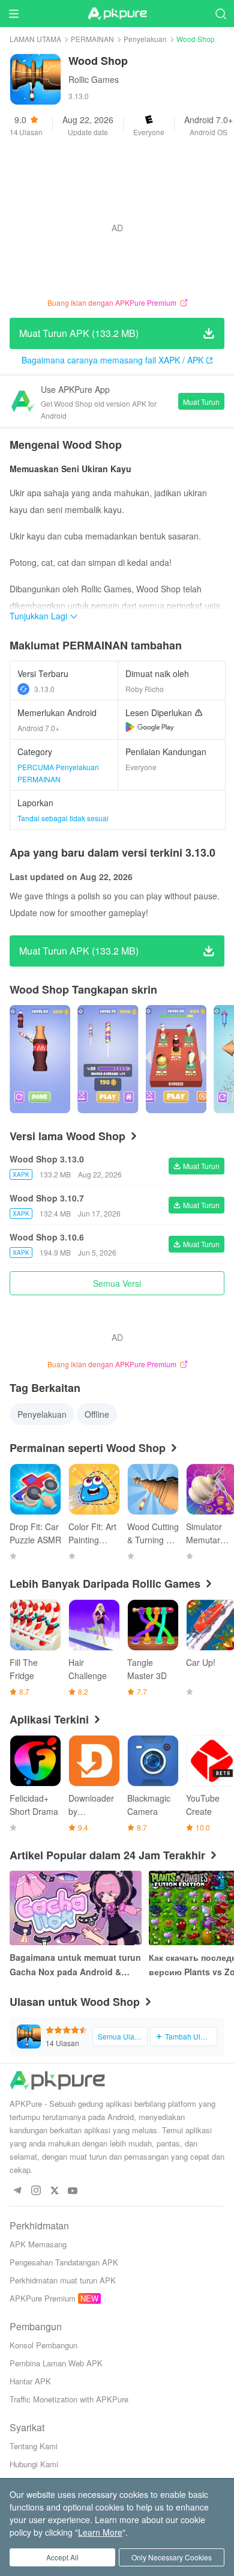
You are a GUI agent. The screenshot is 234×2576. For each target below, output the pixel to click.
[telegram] (17, 2191)
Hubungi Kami (34, 2464)
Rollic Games (94, 79)
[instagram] (36, 2191)
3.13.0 (44, 689)
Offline (97, 1414)
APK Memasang (38, 2244)
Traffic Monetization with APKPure (69, 2399)
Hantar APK (30, 2381)
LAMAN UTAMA (35, 39)
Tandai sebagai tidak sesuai (63, 818)
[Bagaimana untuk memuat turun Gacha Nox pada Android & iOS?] (76, 1908)
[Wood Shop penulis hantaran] (40, 1059)
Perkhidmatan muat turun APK (63, 2280)
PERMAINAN (92, 39)
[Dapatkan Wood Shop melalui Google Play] (150, 727)
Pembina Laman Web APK (56, 2363)
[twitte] (54, 2191)
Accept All (62, 2557)
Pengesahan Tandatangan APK (64, 2262)
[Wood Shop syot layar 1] (108, 1059)
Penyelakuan (145, 39)
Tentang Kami (34, 2446)
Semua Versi (117, 1283)
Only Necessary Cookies (172, 2557)
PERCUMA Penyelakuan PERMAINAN (58, 773)
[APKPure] (117, 14)
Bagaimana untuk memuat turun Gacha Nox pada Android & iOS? (75, 1965)
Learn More (100, 2532)
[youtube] (73, 2191)
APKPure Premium (43, 2298)
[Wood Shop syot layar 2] (176, 1059)
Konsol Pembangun (43, 2345)
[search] (220, 14)
